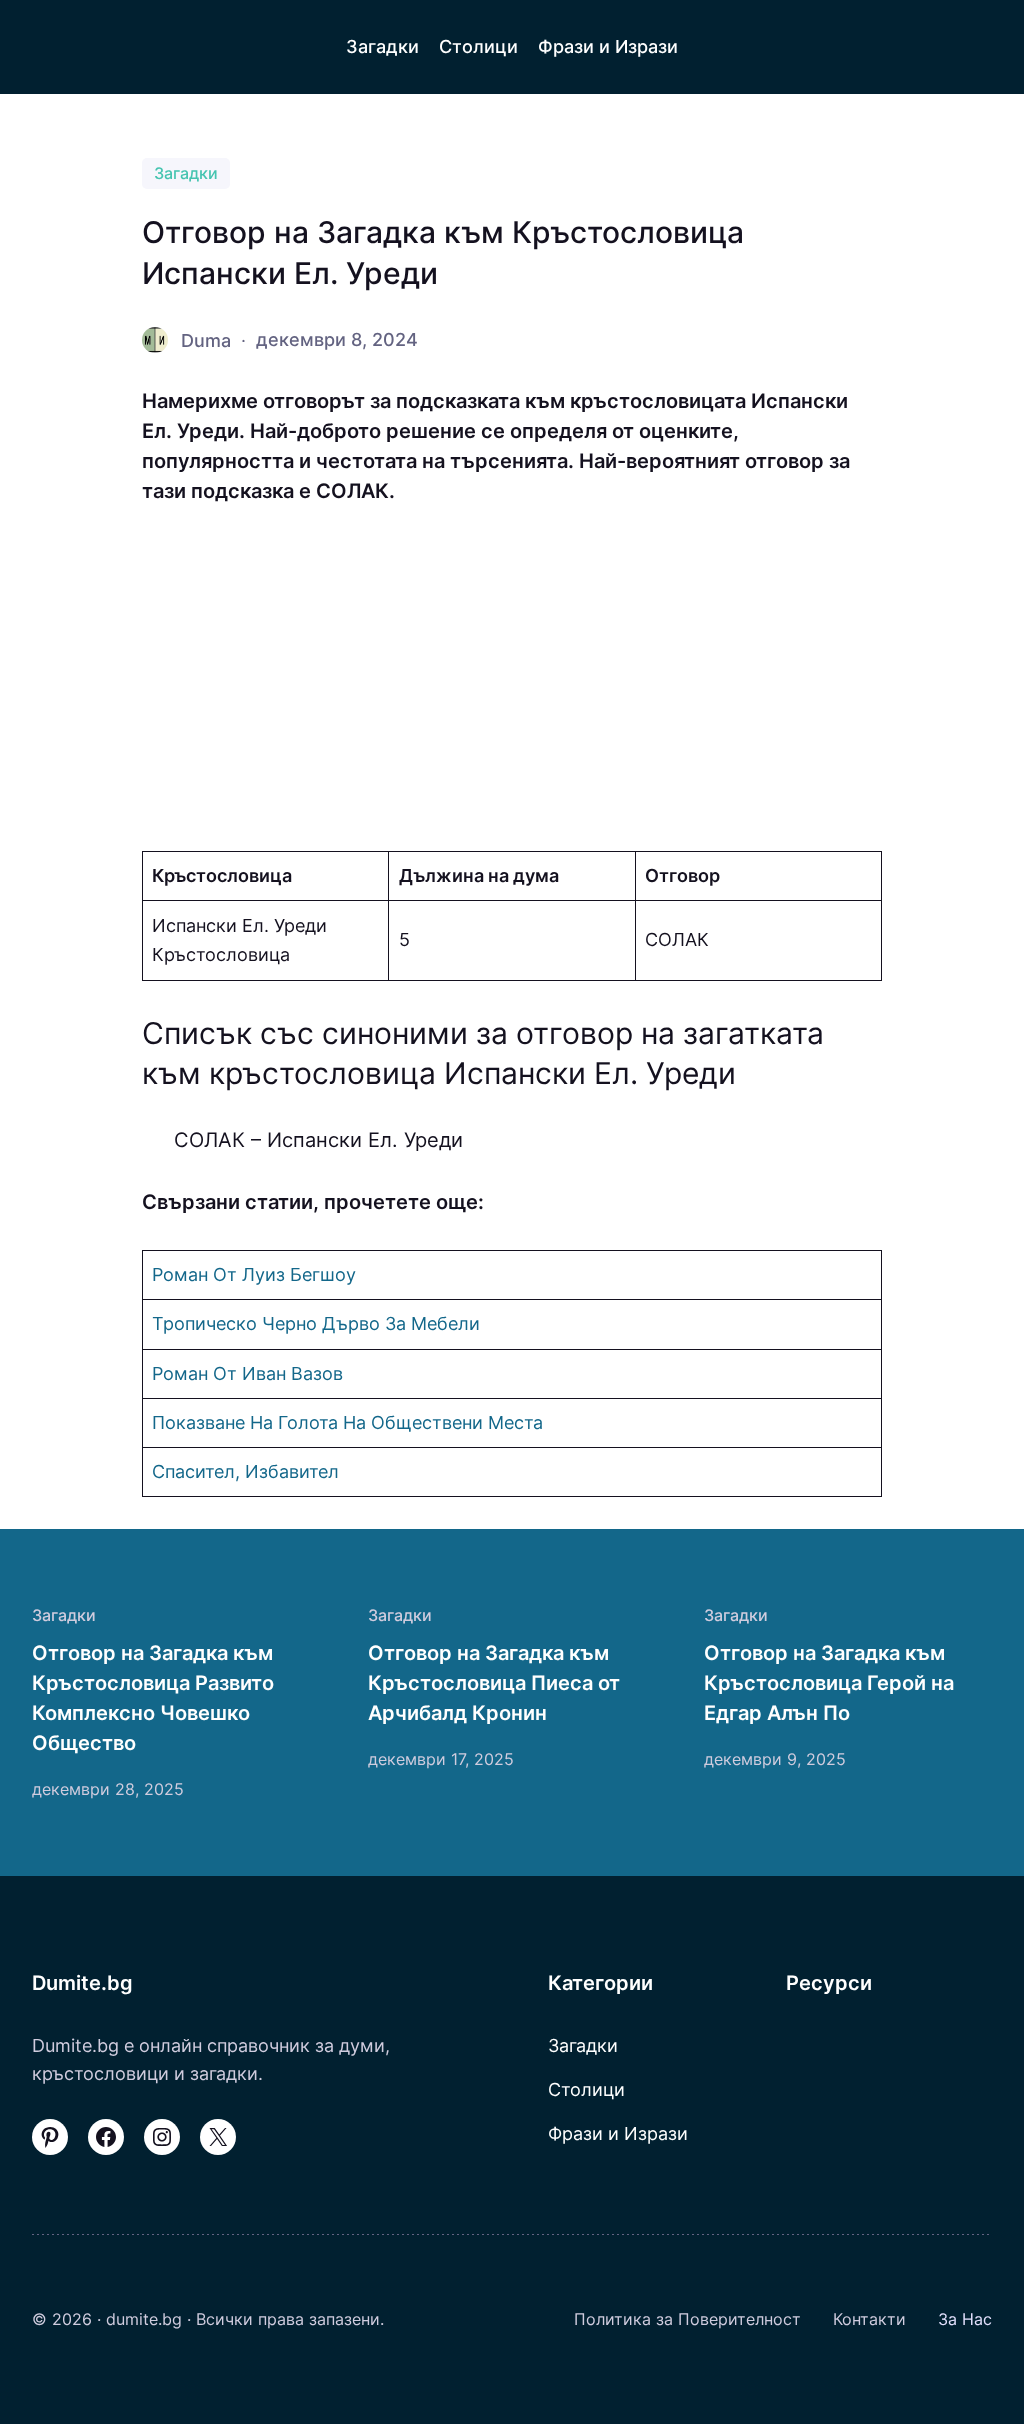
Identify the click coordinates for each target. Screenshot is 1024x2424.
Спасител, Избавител (245, 1471)
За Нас (965, 2319)
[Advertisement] (512, 679)
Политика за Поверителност (687, 2319)
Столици (586, 2089)
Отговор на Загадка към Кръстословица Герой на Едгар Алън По (829, 1683)
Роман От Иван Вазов (247, 1373)
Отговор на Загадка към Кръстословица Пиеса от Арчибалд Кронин (494, 1683)
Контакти (869, 2319)
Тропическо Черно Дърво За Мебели (316, 1323)
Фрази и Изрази (618, 2133)
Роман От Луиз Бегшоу (254, 1274)
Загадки (186, 173)
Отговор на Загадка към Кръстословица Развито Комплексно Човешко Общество (153, 1698)
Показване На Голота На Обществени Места (347, 1422)
